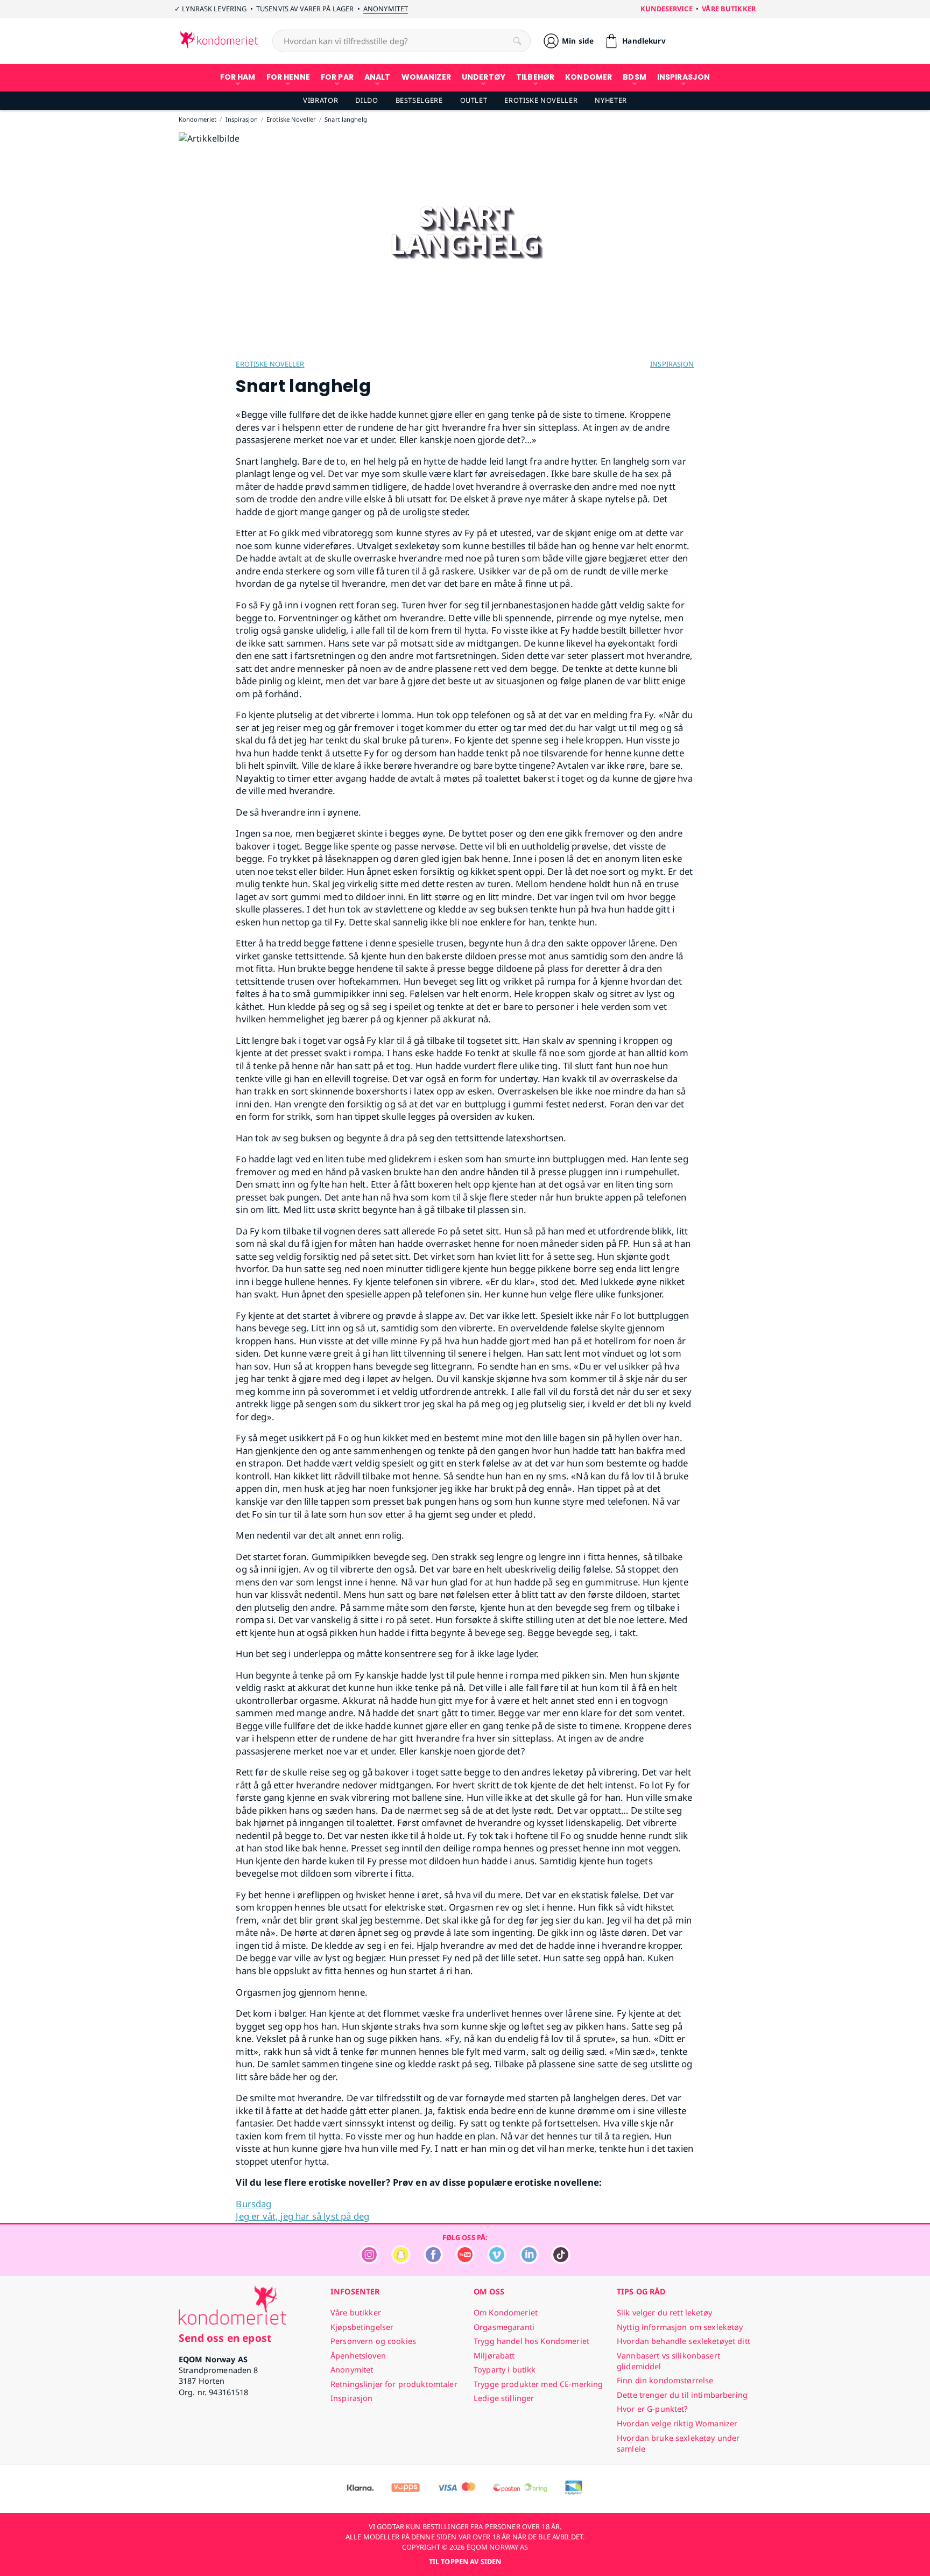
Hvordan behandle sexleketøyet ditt (684, 2341)
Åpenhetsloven (358, 2356)
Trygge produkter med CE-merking (538, 2384)
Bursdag (253, 2204)
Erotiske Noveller (541, 100)
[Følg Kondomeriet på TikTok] (561, 2261)
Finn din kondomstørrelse (665, 2380)
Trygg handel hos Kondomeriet (531, 2341)
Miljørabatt (494, 2356)
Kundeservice (667, 9)
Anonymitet (386, 9)
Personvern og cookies (373, 2341)
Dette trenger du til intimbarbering (682, 2395)
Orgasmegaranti (504, 2327)
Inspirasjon (672, 364)
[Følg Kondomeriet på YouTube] (465, 2261)
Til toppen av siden (465, 2561)
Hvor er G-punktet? (652, 2409)
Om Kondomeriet (506, 2312)
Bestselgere (419, 100)
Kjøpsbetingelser (362, 2327)
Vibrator (320, 100)
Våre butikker (729, 9)
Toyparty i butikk (505, 2370)
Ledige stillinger (504, 2398)
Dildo (367, 100)
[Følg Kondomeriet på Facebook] (433, 2261)
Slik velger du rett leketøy (664, 2312)
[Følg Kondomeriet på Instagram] (369, 2261)
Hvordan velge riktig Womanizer (677, 2423)
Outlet (474, 100)
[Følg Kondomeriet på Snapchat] (401, 2261)
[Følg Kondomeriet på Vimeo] (497, 2261)
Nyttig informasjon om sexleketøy (680, 2327)
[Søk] (517, 41)
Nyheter (611, 100)
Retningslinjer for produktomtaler (394, 2384)
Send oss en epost (225, 2338)
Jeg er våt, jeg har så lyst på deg (302, 2216)
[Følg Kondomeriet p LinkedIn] (529, 2261)
